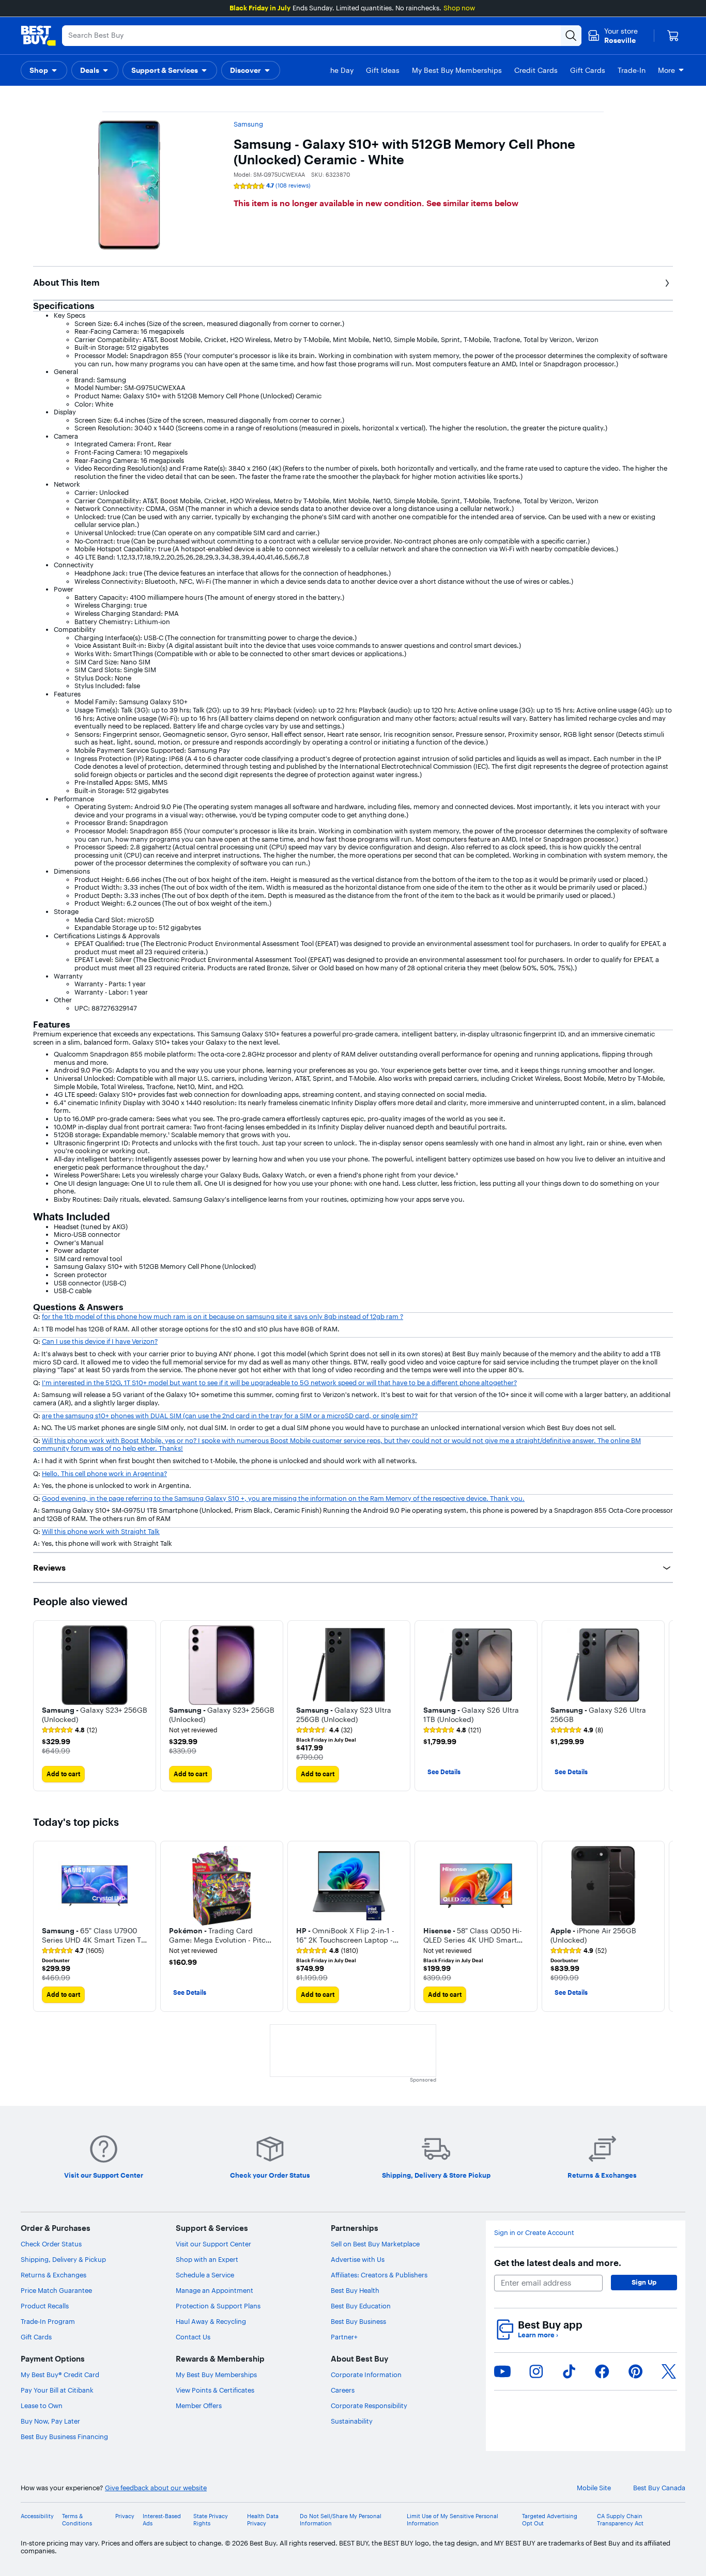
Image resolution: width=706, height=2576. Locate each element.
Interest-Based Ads (162, 2520)
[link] (70, 1730)
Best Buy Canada (659, 2488)
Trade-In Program (48, 2321)
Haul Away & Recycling (211, 2321)
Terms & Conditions (77, 2520)
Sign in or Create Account (534, 2233)
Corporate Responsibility (369, 2406)
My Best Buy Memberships (216, 2375)
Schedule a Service (205, 2275)
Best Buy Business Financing (64, 2437)
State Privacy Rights (211, 2520)
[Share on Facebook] (602, 2371)
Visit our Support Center (213, 2244)
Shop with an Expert (207, 2259)
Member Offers (199, 2406)
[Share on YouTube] (502, 2371)
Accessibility (37, 2516)
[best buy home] (38, 36)
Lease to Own (42, 2406)
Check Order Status (51, 2244)
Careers (343, 2390)
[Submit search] (571, 36)
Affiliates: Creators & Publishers (379, 2275)
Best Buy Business (358, 2321)
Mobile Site (594, 2488)
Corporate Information (366, 2375)
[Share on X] (669, 2371)
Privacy (125, 2516)
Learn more (538, 2335)
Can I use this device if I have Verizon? (100, 1341)
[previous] (41, 1927)
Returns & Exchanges (53, 2275)
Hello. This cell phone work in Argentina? (104, 1473)
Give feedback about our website (156, 2488)
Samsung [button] (248, 124)
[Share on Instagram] (536, 2371)
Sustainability (352, 2421)
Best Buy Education (361, 2306)
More (666, 70)
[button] (44, 70)
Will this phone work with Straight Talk (101, 1531)
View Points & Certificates (215, 2390)
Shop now (459, 8)
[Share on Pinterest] (636, 2371)
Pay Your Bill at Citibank (57, 2390)
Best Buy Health (355, 2290)
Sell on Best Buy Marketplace (375, 2244)
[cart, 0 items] (673, 36)
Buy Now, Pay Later (50, 2421)
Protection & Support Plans (218, 2306)
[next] (665, 1705)
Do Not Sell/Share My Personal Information (341, 2520)
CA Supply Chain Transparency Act (620, 2520)
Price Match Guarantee (56, 2290)
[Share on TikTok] (569, 2371)
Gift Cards (36, 2337)
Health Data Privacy (263, 2520)
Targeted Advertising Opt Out (550, 2520)
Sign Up (644, 2282)
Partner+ (344, 2337)
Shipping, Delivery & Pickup (63, 2259)
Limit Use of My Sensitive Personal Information (452, 2520)
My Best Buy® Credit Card (60, 2375)
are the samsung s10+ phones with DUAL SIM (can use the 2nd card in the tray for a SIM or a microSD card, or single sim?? (230, 1416)
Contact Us (193, 2337)
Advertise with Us (358, 2259)
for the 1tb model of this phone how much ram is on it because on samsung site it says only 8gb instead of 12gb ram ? (222, 1316)
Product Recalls (45, 2306)
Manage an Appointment (214, 2290)
